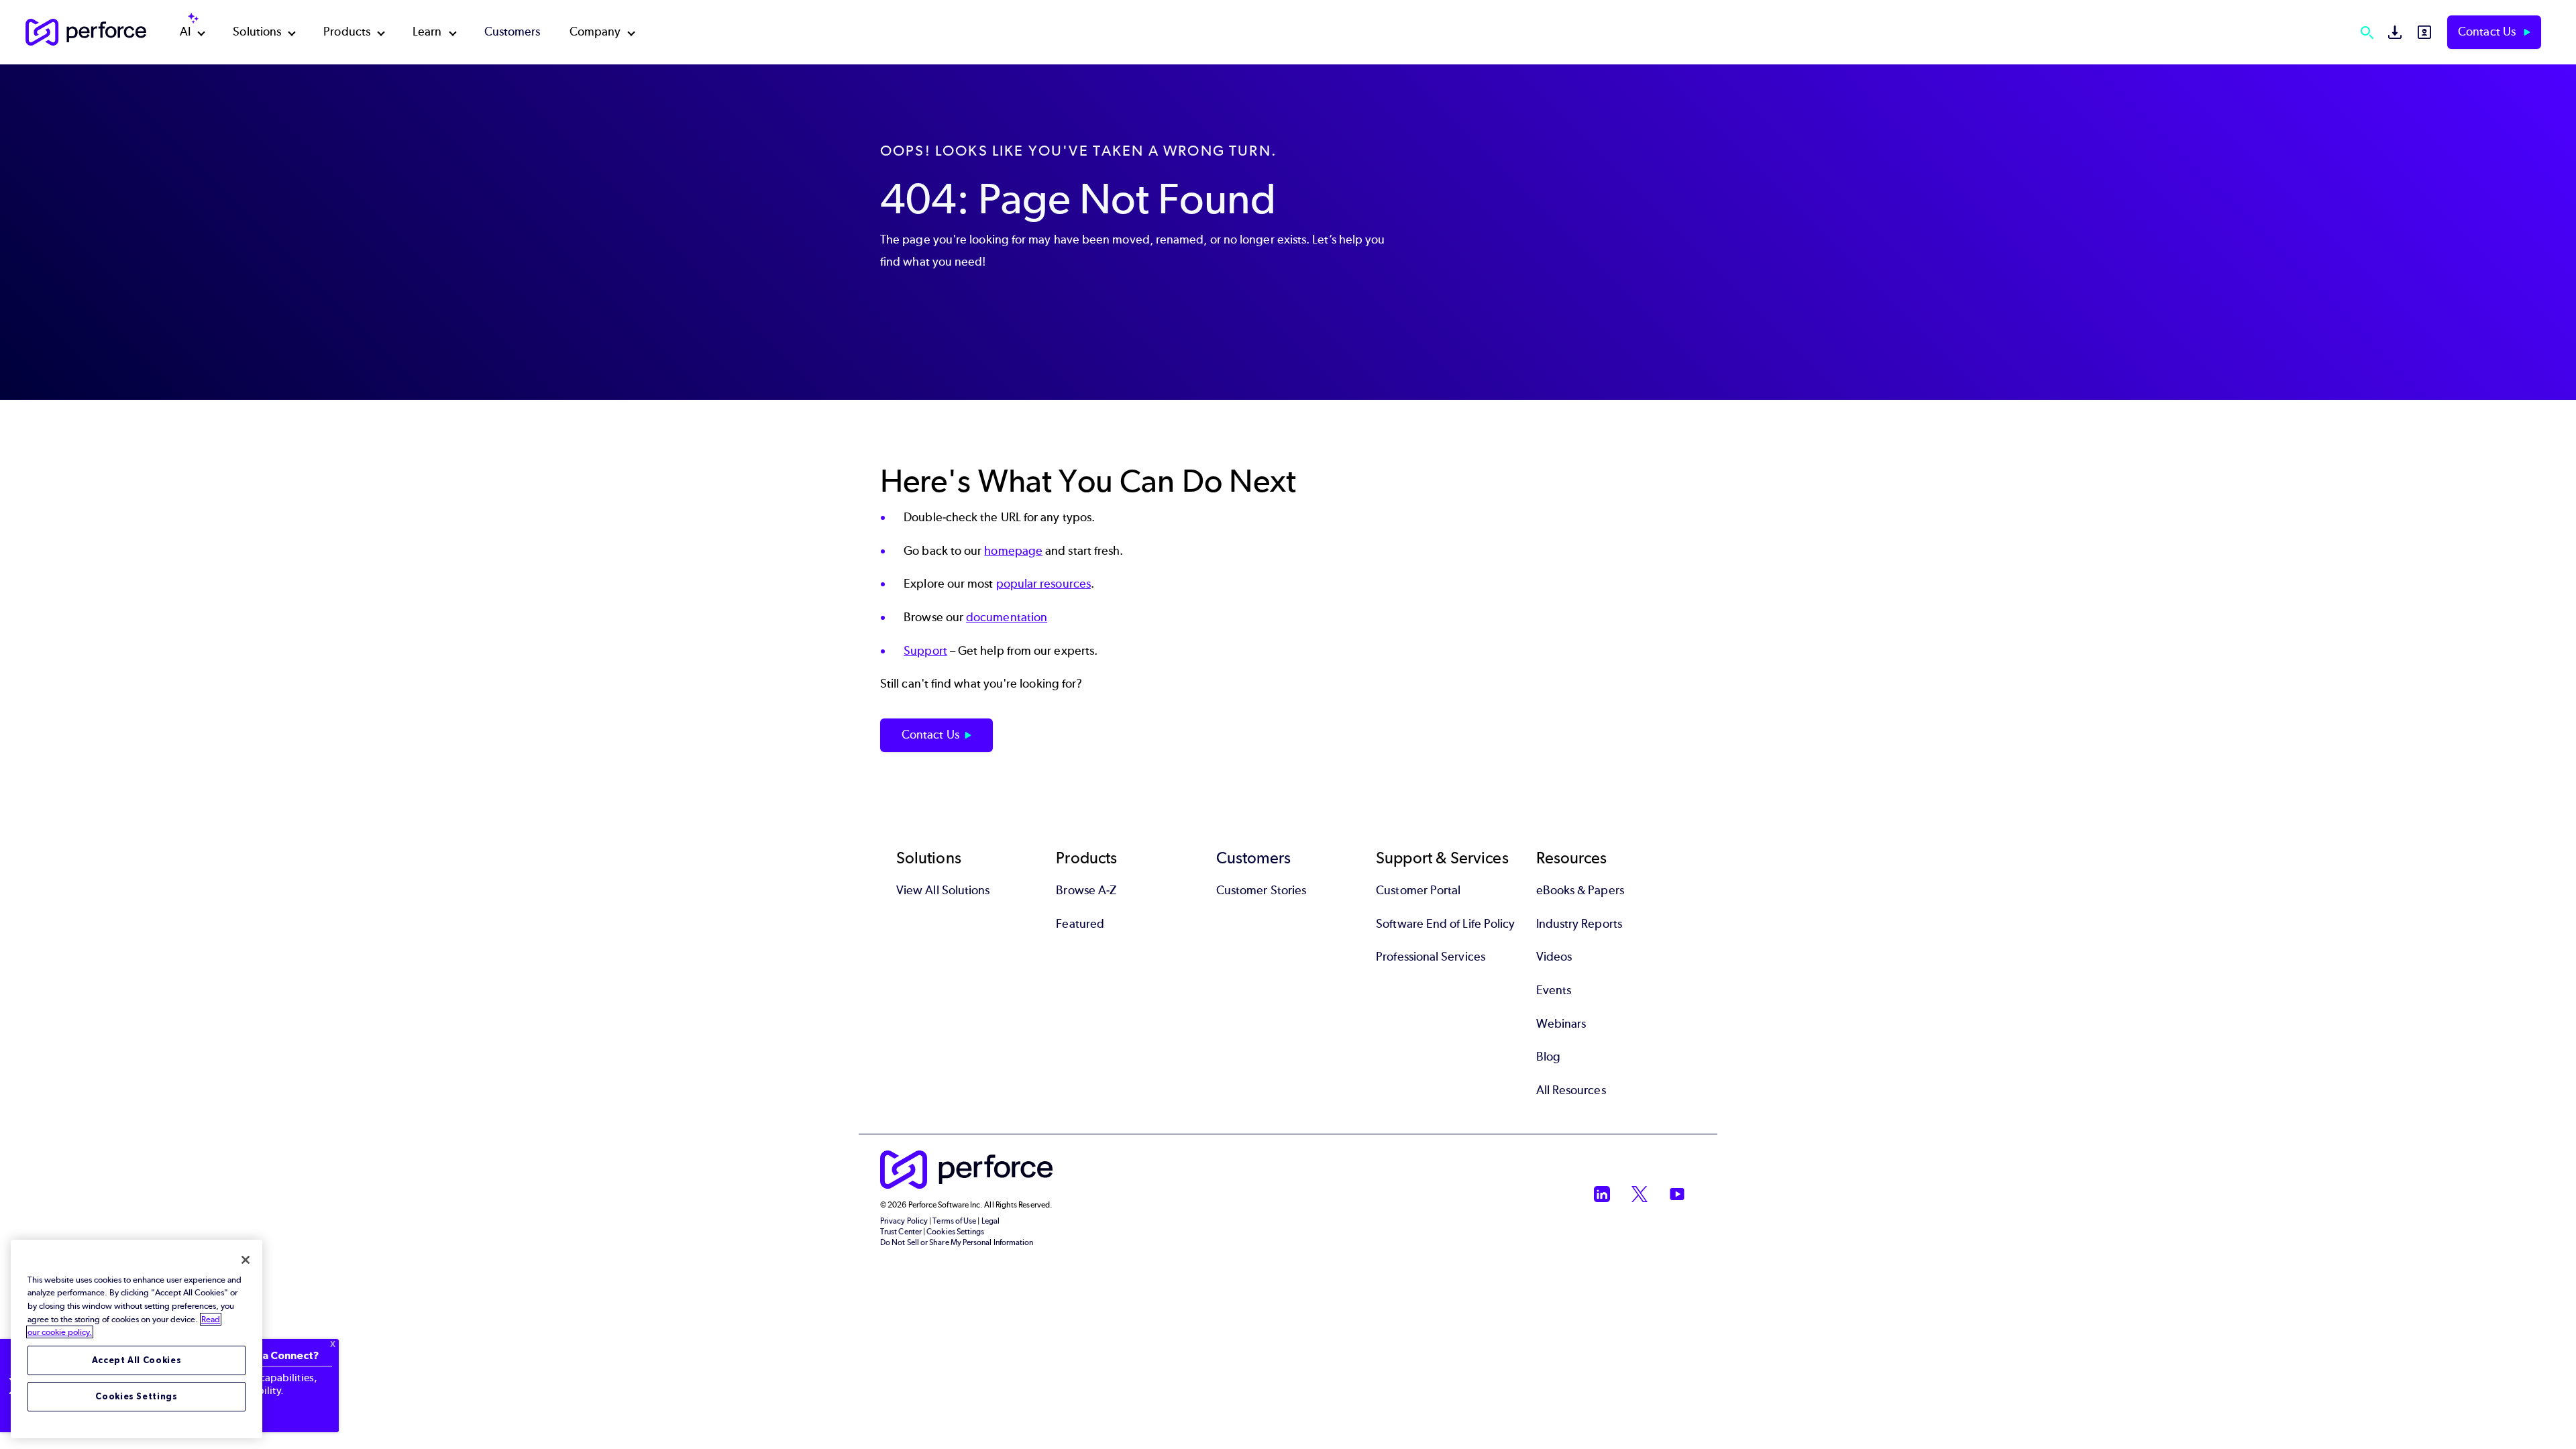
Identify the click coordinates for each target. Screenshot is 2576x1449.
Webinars (1561, 1024)
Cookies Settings (137, 1396)
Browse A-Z (1086, 890)
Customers (513, 32)
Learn (427, 32)
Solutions (257, 32)
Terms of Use (954, 1221)
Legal (990, 1221)
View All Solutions (943, 890)
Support (925, 651)
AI (185, 32)
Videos (1554, 957)
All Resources (1571, 1090)
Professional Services (1431, 957)
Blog (1548, 1057)
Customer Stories (1261, 890)
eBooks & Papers (1580, 890)
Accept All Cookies (137, 1360)
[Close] (246, 1260)
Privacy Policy (904, 1221)
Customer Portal (1418, 890)
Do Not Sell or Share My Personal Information (957, 1242)
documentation (1007, 617)
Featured (1080, 924)
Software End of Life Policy (1445, 924)
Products (347, 32)
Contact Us (2488, 32)
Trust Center (901, 1232)
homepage (1013, 551)
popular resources (1043, 584)
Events (1554, 990)
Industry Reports (1579, 924)
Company (595, 32)
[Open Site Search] (2367, 32)
